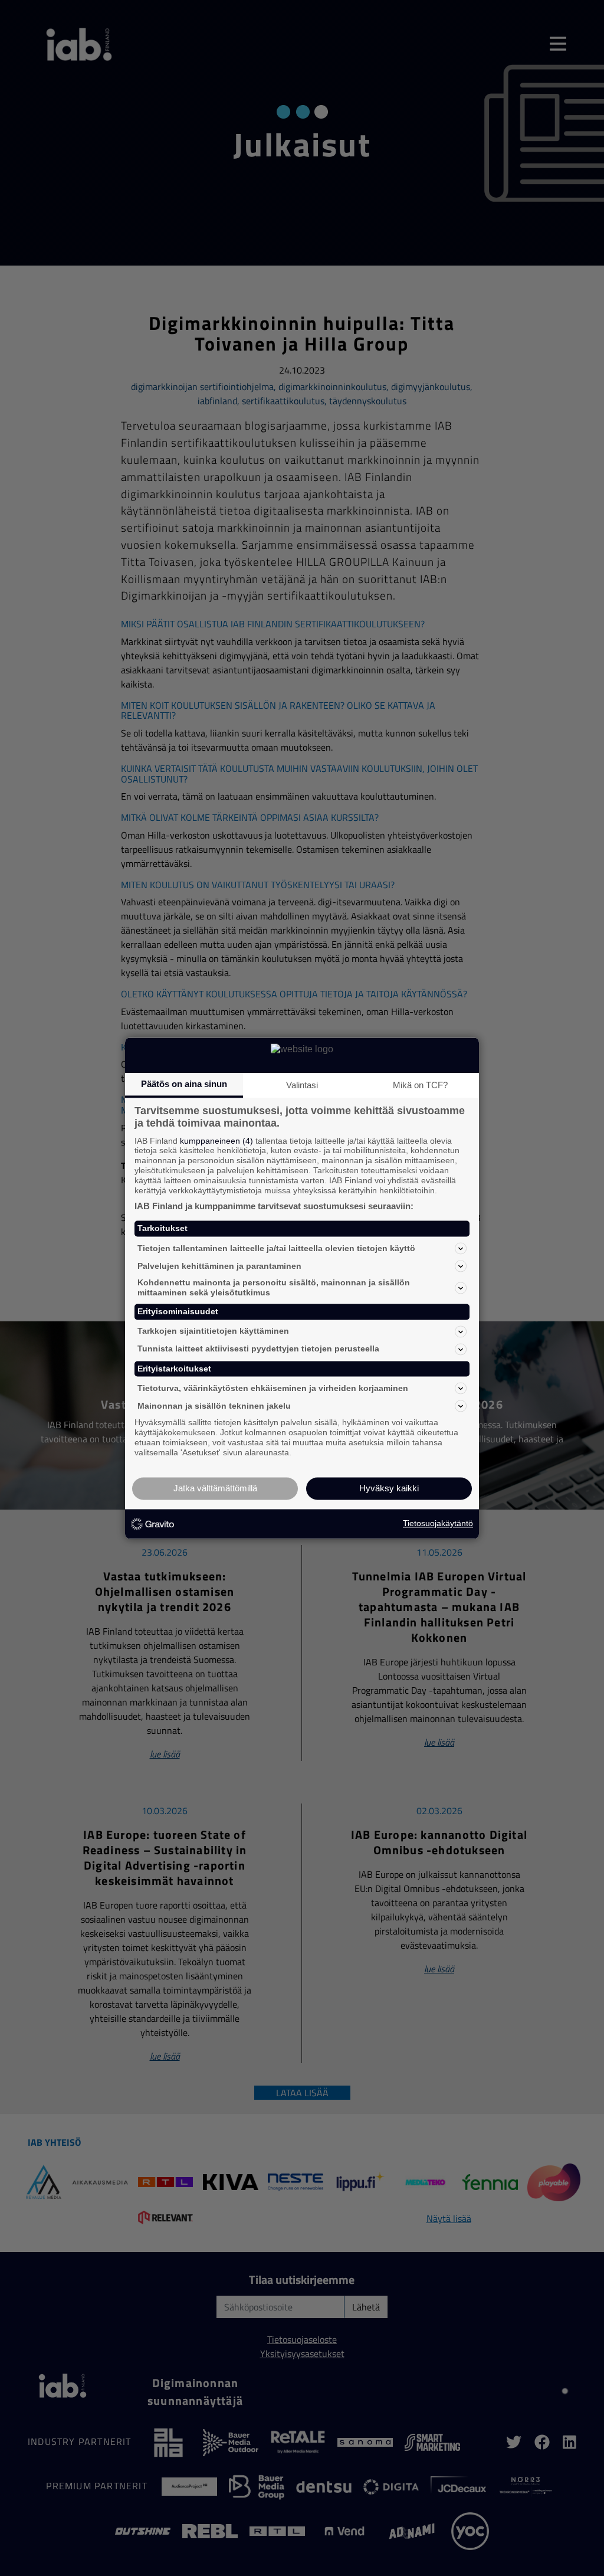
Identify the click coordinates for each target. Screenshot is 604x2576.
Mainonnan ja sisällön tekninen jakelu (214, 1406)
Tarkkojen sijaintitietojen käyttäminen (213, 1331)
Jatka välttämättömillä (215, 1488)
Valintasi (302, 1085)
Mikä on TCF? (420, 1085)
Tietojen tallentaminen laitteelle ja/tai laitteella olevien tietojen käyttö (276, 1248)
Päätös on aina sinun (184, 1084)
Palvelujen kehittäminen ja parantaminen (219, 1266)
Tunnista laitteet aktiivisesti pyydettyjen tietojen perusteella (258, 1349)
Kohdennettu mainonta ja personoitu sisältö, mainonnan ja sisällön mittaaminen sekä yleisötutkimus (274, 1288)
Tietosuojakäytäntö (438, 1524)
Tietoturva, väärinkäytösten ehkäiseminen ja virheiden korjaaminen (273, 1388)
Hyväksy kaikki (389, 1488)
